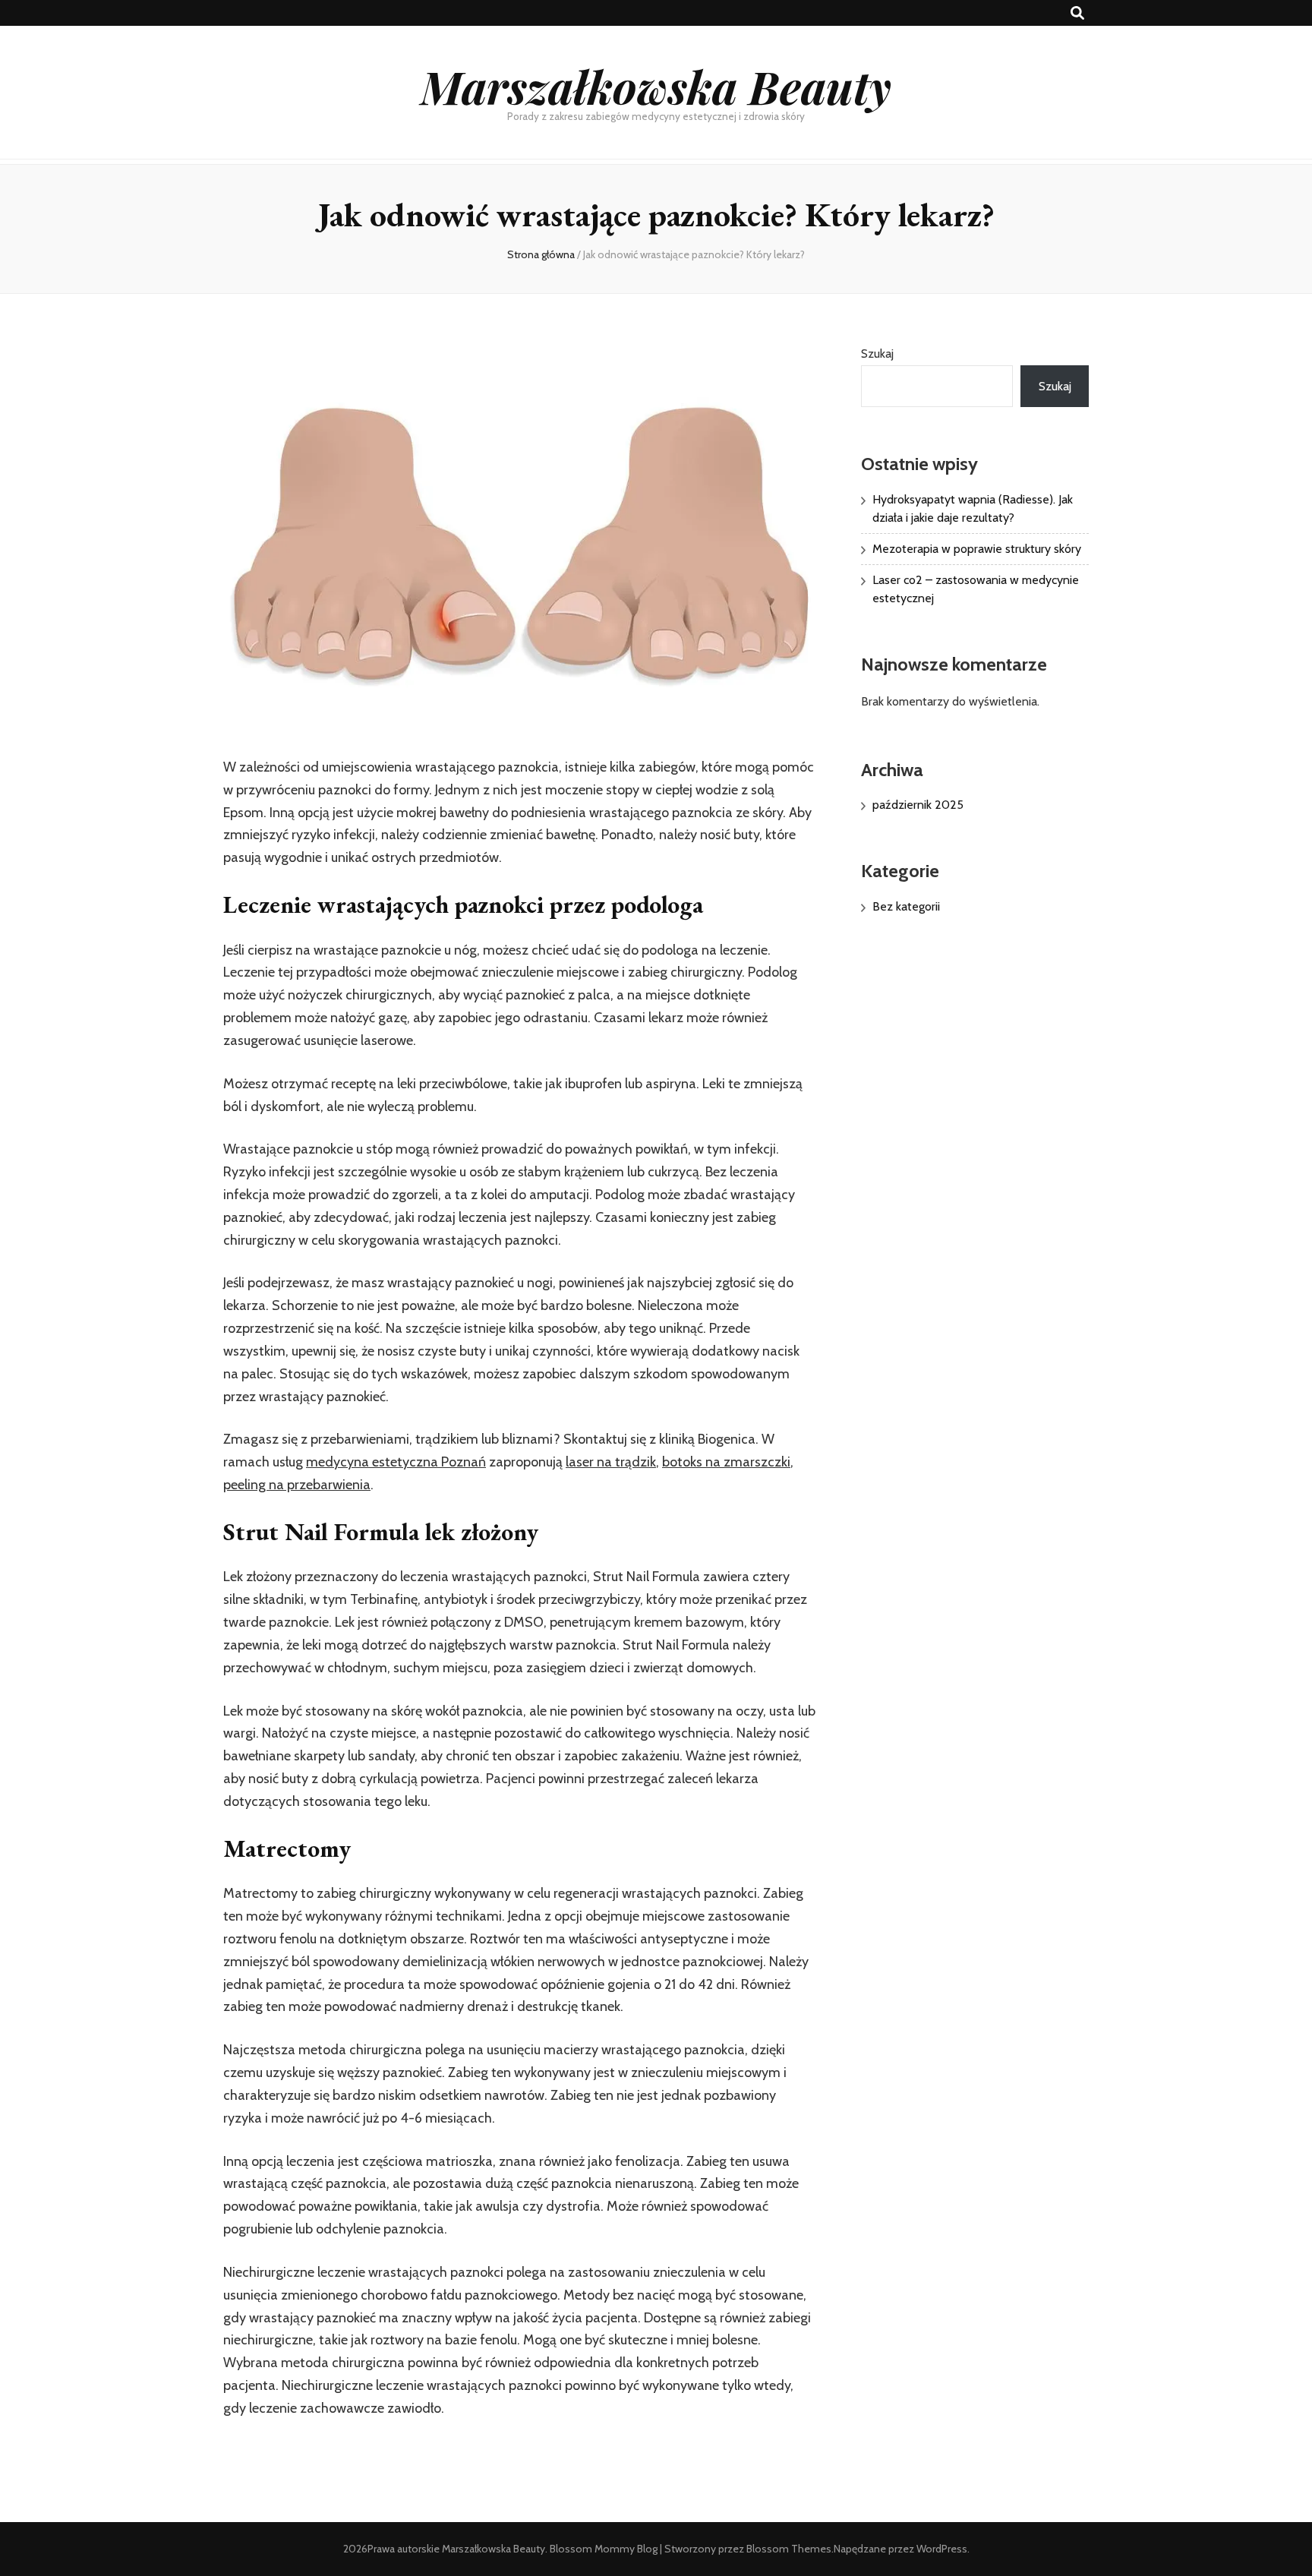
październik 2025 (918, 805)
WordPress (942, 2549)
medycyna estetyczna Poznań (396, 1462)
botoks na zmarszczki (726, 1462)
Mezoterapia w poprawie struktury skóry (977, 549)
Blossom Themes (789, 2549)
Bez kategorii (906, 906)
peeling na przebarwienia (297, 1485)
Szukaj (877, 354)
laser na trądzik (611, 1462)
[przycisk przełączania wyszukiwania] (1077, 13)
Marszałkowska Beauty (656, 86)
